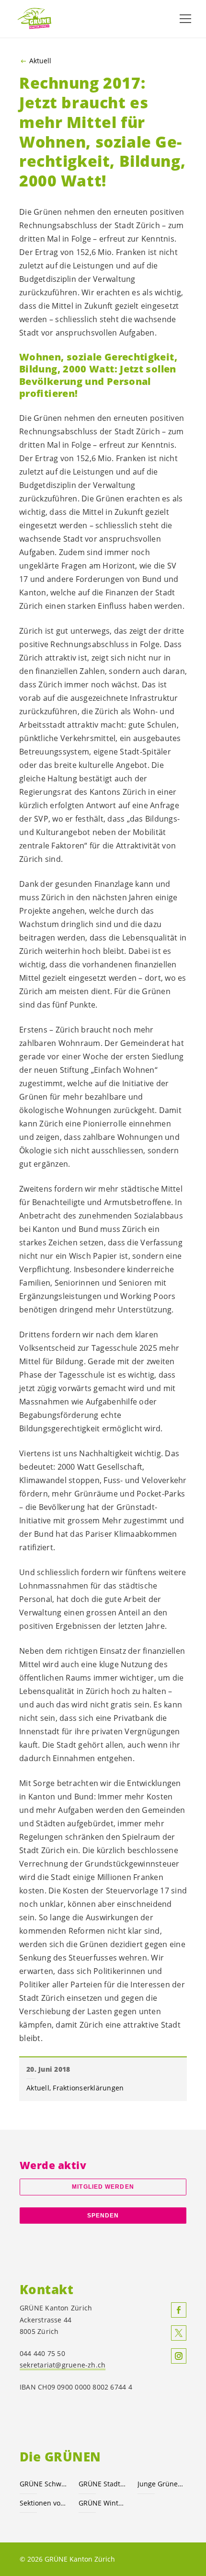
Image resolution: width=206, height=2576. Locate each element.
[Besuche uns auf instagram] (179, 2356)
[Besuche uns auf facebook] (179, 2310)
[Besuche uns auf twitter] (179, 2333)
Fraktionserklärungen (88, 2088)
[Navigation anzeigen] (185, 19)
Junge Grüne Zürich (161, 2484)
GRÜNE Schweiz (43, 2484)
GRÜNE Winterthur (102, 2503)
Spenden (103, 2216)
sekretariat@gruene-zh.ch (63, 2365)
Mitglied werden (103, 2187)
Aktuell (40, 61)
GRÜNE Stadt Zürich (102, 2484)
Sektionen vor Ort (43, 2503)
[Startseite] (38, 18)
